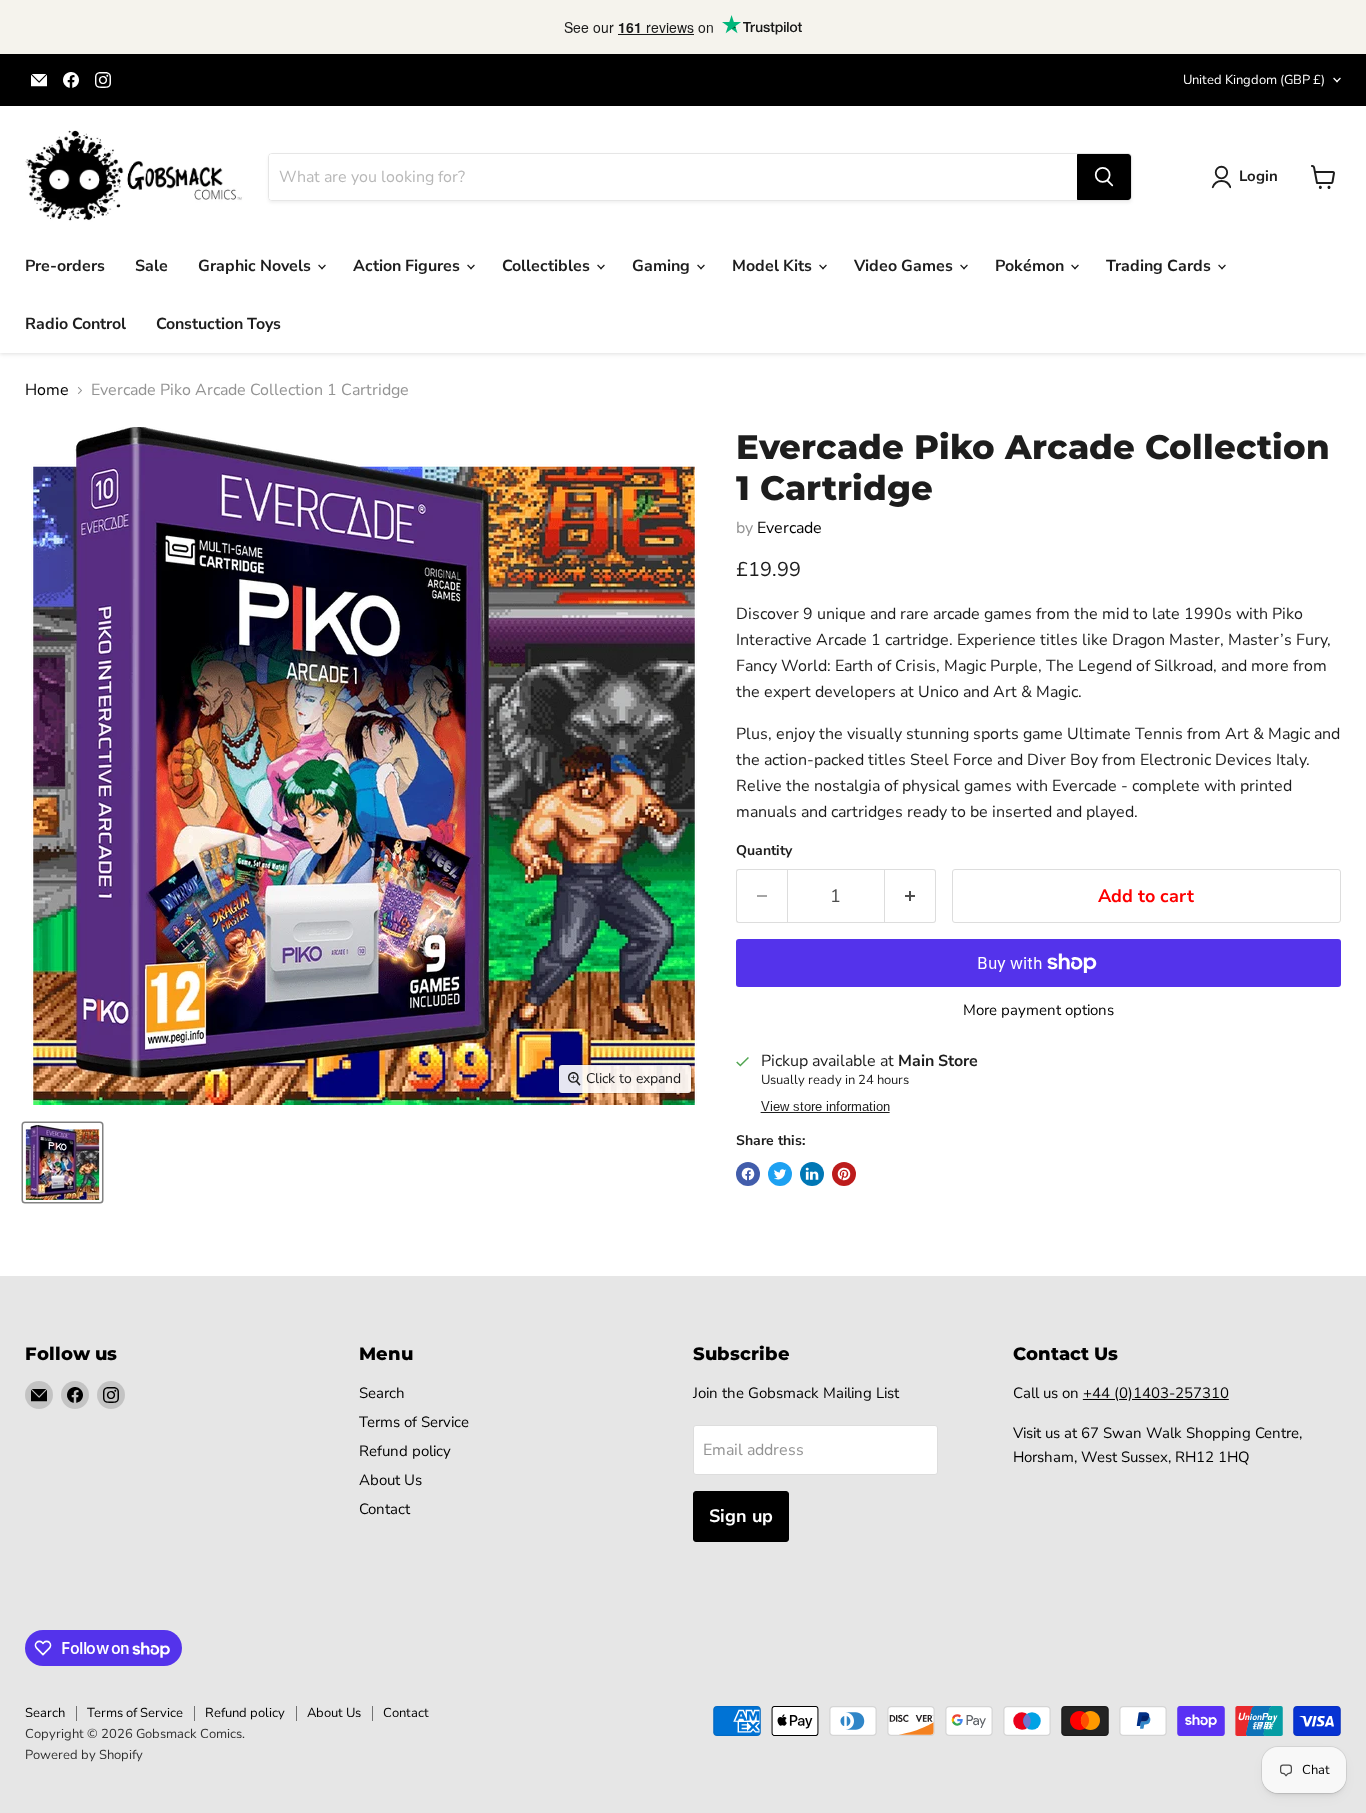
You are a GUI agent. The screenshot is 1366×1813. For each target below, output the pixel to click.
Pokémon (1031, 266)
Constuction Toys (218, 324)
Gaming (663, 266)
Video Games (905, 266)
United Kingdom (1254, 80)
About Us (390, 1480)
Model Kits (774, 266)
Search (382, 1393)
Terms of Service (414, 1422)
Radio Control (75, 324)
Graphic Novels (256, 266)
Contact (384, 1509)
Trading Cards (1160, 266)
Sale (151, 266)
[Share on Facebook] (748, 1174)
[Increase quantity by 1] (910, 896)
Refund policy (405, 1451)
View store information (825, 1107)
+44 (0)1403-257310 (1156, 1393)
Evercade (789, 528)
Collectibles (548, 266)
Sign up (741, 1516)
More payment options (1038, 1010)
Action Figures (408, 266)
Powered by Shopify (84, 1755)
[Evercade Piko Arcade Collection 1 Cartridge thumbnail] (62, 1162)
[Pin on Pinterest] (844, 1174)
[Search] (1104, 177)
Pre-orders (65, 266)
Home (47, 390)
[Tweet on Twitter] (780, 1174)
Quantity (764, 851)
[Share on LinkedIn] (812, 1174)
